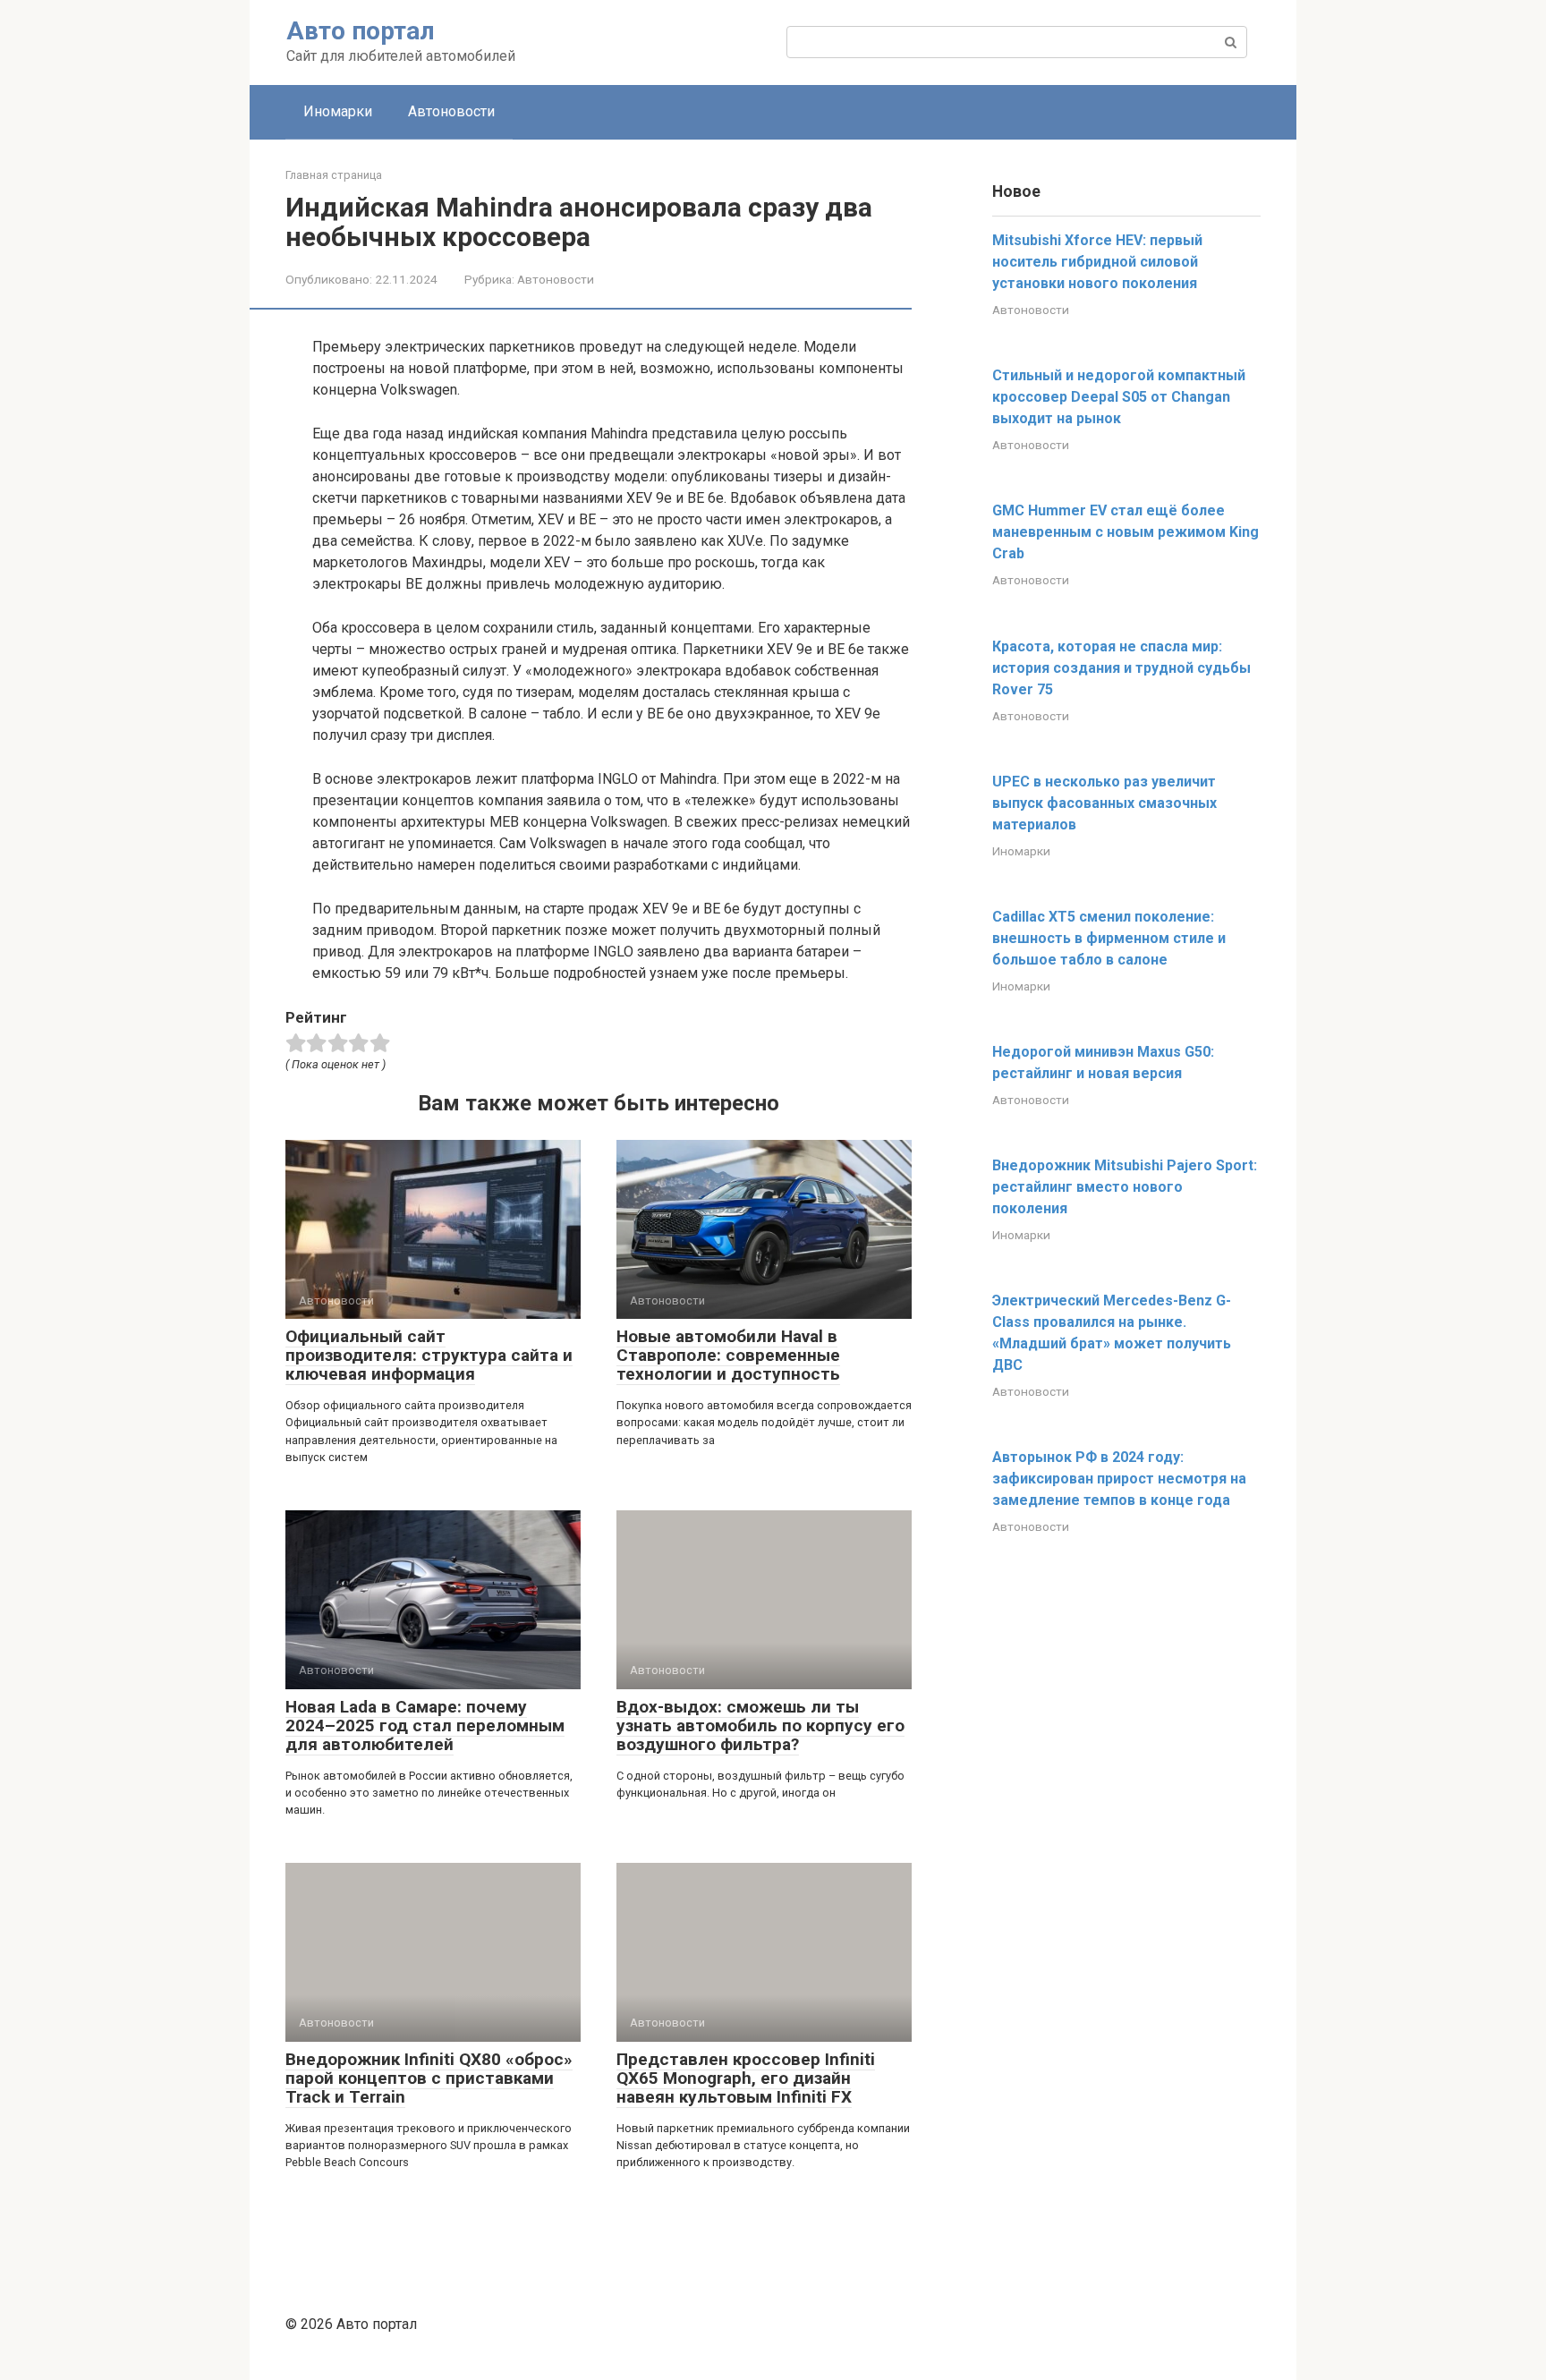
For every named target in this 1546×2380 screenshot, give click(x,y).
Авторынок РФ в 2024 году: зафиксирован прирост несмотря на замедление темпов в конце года (1119, 1479)
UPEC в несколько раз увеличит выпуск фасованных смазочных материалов (1104, 803)
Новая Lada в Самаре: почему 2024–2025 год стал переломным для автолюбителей (425, 1725)
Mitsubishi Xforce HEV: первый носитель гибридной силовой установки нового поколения (1097, 262)
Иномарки (338, 111)
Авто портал (361, 31)
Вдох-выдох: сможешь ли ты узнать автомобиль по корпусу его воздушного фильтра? (760, 1725)
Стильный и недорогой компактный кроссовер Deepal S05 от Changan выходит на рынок (1119, 397)
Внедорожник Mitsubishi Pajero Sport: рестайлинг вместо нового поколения (1125, 1187)
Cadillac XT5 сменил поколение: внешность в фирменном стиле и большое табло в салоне (1109, 938)
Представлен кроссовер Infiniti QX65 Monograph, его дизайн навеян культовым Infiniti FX (746, 2078)
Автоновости (451, 111)
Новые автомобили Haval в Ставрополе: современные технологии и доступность (728, 1355)
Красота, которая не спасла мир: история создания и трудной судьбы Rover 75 (1121, 668)
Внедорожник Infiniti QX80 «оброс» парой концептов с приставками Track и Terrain (429, 2078)
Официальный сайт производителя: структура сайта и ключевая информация (429, 1355)
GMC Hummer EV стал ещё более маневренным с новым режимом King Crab (1126, 532)
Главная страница (334, 175)
